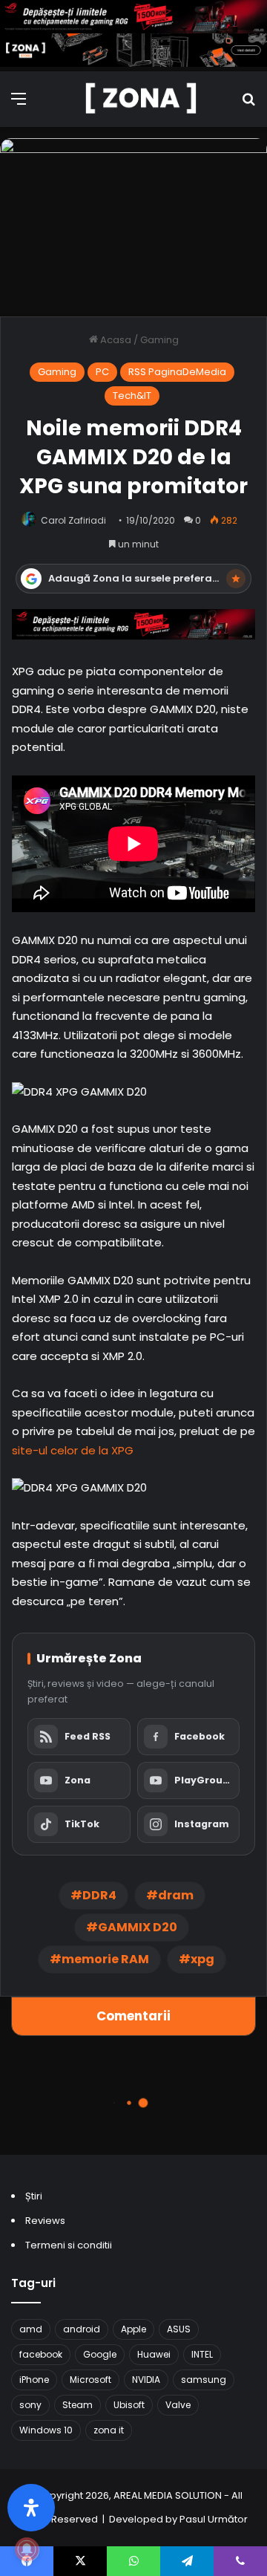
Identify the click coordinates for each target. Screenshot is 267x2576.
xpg (202, 1959)
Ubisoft (129, 2405)
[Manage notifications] (27, 2549)
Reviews (45, 2221)
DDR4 (99, 1895)
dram (176, 1895)
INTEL (202, 2354)
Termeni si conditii (69, 2245)
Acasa (115, 340)
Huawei (154, 2354)
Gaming (159, 340)
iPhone (34, 2380)
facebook (41, 2354)
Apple (133, 2329)
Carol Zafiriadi (73, 520)
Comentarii (133, 2016)
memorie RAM (105, 1959)
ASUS (179, 2329)
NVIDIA (146, 2380)
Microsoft (90, 2380)
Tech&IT (132, 396)
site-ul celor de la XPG (73, 1450)
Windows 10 (46, 2430)
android (82, 2329)
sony (30, 2405)
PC (102, 372)
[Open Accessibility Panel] (31, 2508)
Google (100, 2354)
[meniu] (19, 104)
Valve (178, 2405)
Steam (78, 2405)
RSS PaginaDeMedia (177, 372)
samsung (204, 2380)
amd (31, 2329)
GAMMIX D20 (138, 1927)
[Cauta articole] (248, 104)
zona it (109, 2430)
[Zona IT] (141, 99)
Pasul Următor (214, 2519)
